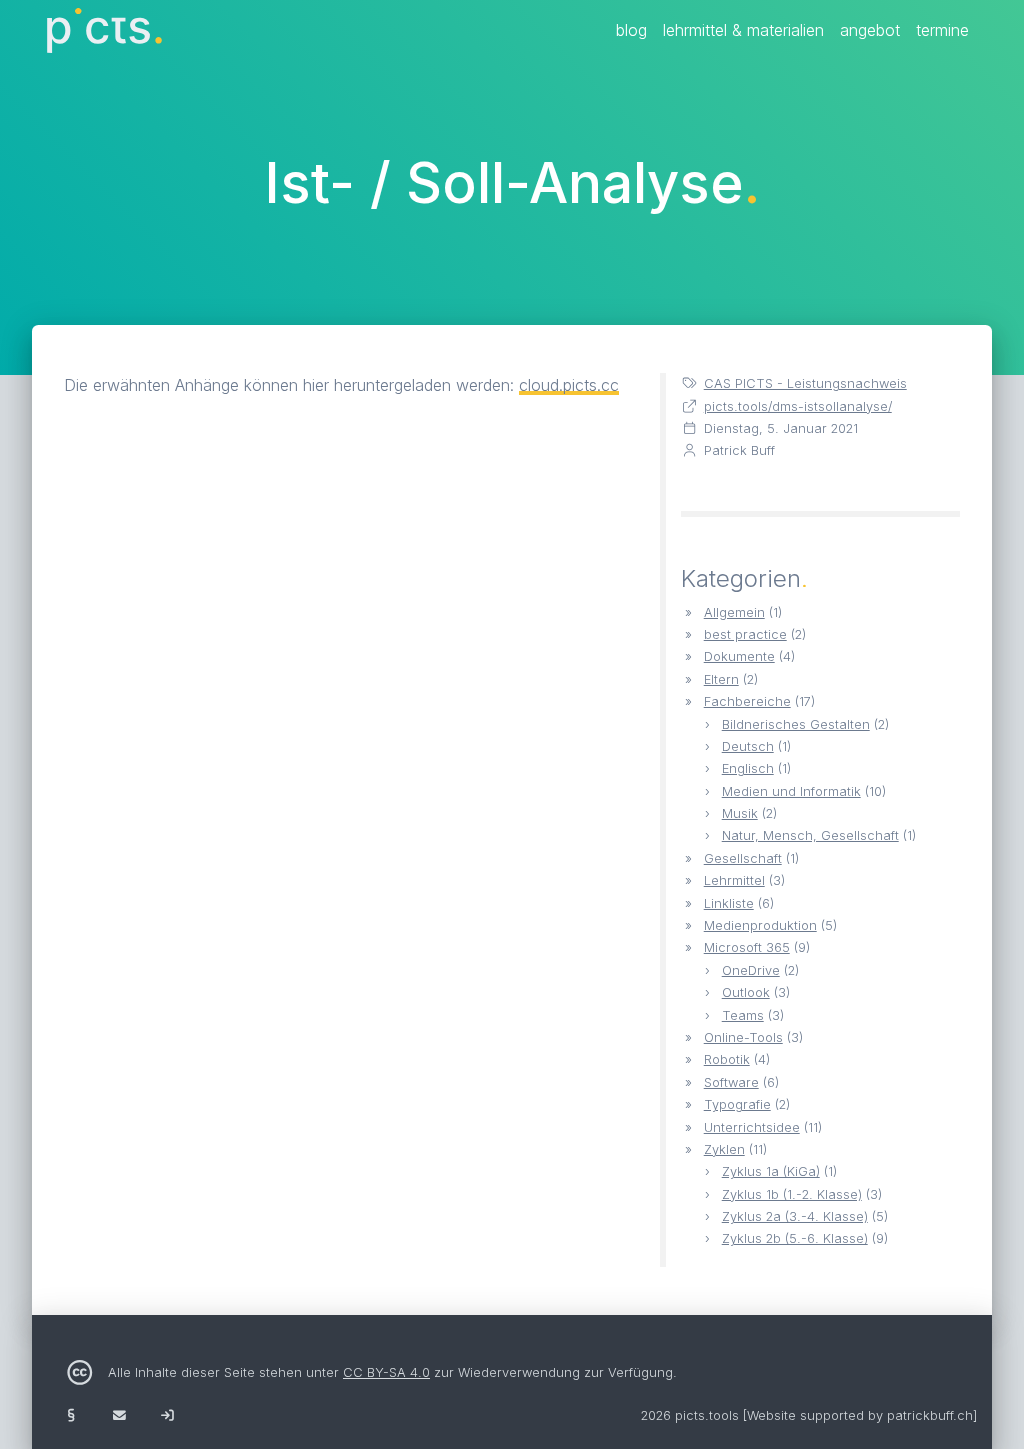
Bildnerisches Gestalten (796, 724)
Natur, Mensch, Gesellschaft (810, 835)
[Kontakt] (119, 1415)
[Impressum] (71, 1415)
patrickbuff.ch (930, 1415)
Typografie (737, 1104)
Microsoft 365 (747, 947)
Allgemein (734, 612)
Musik (740, 813)
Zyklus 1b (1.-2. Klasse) (792, 1194)
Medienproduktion (760, 925)
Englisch (748, 768)
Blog (631, 30)
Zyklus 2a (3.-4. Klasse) (795, 1216)
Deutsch (748, 746)
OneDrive (751, 970)
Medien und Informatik (791, 791)
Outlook (746, 992)
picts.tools (707, 1415)
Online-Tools (743, 1037)
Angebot (870, 30)
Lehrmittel (734, 880)
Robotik (727, 1059)
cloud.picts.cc (569, 385)
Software (731, 1082)
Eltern (721, 679)
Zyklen (724, 1149)
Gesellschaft (743, 858)
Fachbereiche (747, 701)
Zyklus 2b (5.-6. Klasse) (795, 1238)
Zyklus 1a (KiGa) (771, 1171)
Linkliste (729, 903)
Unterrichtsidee (752, 1127)
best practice (745, 634)
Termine (942, 30)
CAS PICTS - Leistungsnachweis (805, 383)
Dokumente (739, 656)
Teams (743, 1015)
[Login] (167, 1415)
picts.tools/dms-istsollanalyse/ (798, 406)
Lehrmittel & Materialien (743, 30)
